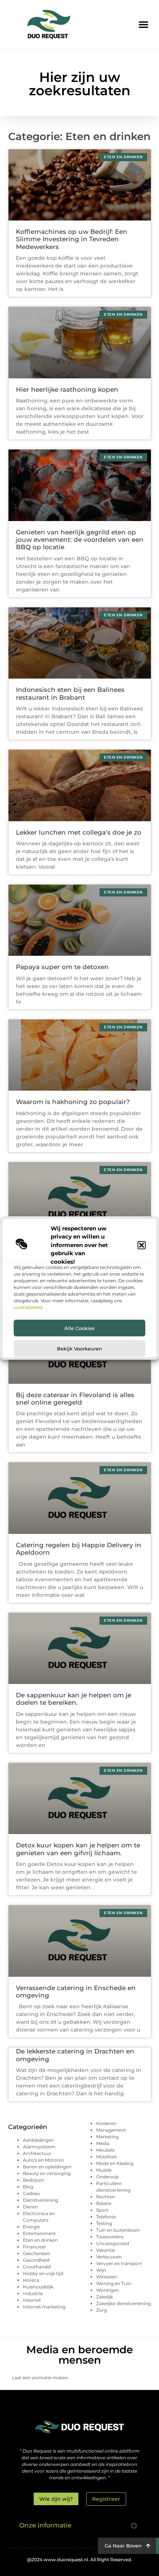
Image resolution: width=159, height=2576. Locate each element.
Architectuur (37, 2153)
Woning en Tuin (114, 2283)
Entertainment (39, 2233)
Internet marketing (44, 2307)
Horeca (31, 2280)
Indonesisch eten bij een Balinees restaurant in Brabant (70, 693)
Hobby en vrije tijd (43, 2273)
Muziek (104, 2170)
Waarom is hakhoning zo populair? (73, 1102)
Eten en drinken (40, 2240)
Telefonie (106, 2217)
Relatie (104, 2203)
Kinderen (106, 2123)
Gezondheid (36, 2260)
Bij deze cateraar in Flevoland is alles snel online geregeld (75, 1399)
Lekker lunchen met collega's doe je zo (79, 832)
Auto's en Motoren (43, 2160)
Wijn (101, 2270)
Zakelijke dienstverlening (124, 2303)
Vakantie (106, 2250)
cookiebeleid (28, 1307)
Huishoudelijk (38, 2287)
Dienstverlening (40, 2200)
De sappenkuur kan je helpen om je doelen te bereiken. (74, 1699)
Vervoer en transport (119, 2263)
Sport (102, 2210)
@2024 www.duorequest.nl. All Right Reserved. (79, 2560)
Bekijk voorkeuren (79, 1349)
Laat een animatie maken (40, 2378)
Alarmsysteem (39, 2147)
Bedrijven (33, 2180)
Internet (32, 2300)
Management (111, 2130)
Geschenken (37, 2253)
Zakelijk (104, 2297)
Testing (104, 2223)
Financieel (34, 2247)
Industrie (33, 2293)
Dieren (30, 2207)
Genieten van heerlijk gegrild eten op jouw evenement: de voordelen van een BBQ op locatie (80, 540)
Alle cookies (79, 1328)
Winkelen (106, 2277)
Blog (28, 2187)
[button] (142, 1245)
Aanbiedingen (38, 2140)
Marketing (107, 2137)
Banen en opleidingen (47, 2167)
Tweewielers (110, 2237)
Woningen (108, 2290)
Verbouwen (109, 2257)
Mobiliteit (106, 2157)
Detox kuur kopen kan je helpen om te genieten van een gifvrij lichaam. (78, 1849)
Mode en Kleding (115, 2163)
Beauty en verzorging (47, 2173)
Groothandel (37, 2267)
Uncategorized (113, 2243)
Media (103, 2143)
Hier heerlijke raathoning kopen (67, 389)
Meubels (105, 2150)
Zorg (102, 2310)
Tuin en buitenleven (118, 2230)
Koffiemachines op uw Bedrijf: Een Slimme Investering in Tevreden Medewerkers (72, 239)
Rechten (106, 2197)
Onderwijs (107, 2177)
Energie (31, 2227)
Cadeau (31, 2193)
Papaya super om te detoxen (62, 967)
